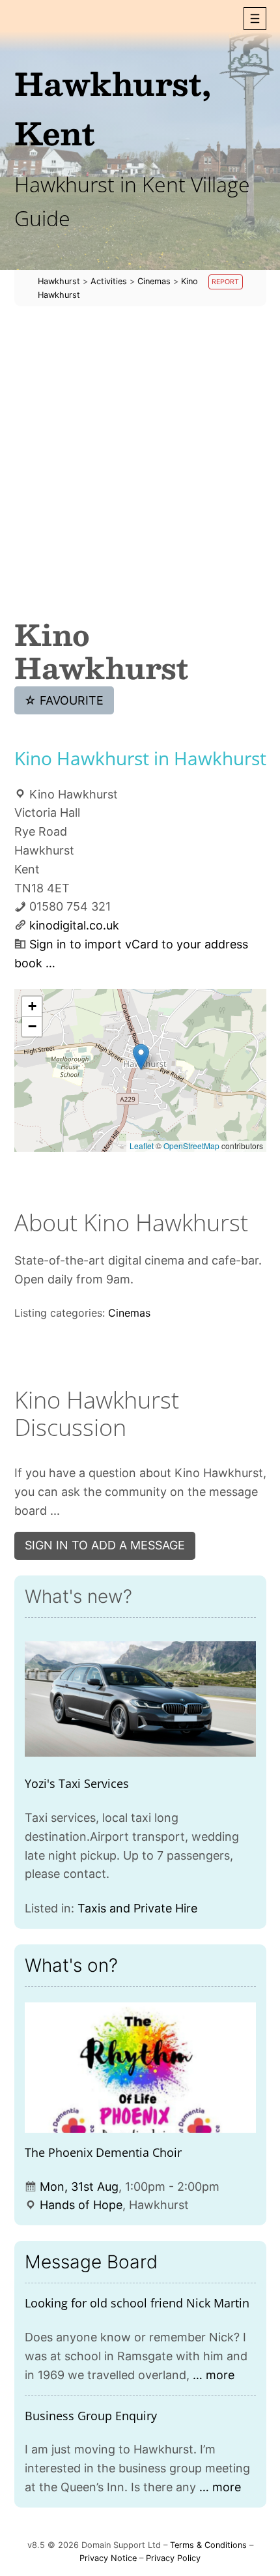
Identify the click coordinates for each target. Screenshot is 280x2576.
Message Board (91, 2262)
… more (214, 2375)
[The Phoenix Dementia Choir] (140, 2068)
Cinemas (129, 1313)
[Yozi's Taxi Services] (140, 1699)
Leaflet (142, 1146)
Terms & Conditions (208, 2545)
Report (225, 282)
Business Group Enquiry (91, 2416)
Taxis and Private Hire (137, 1908)
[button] (255, 19)
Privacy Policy (173, 2558)
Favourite (64, 700)
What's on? (71, 1965)
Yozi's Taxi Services (77, 1783)
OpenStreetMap (191, 1146)
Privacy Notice (108, 2558)
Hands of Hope (81, 2205)
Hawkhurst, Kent (113, 108)
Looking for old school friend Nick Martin (137, 2303)
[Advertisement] (140, 462)
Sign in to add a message (105, 1545)
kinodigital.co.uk (74, 925)
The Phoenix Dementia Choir (103, 2152)
